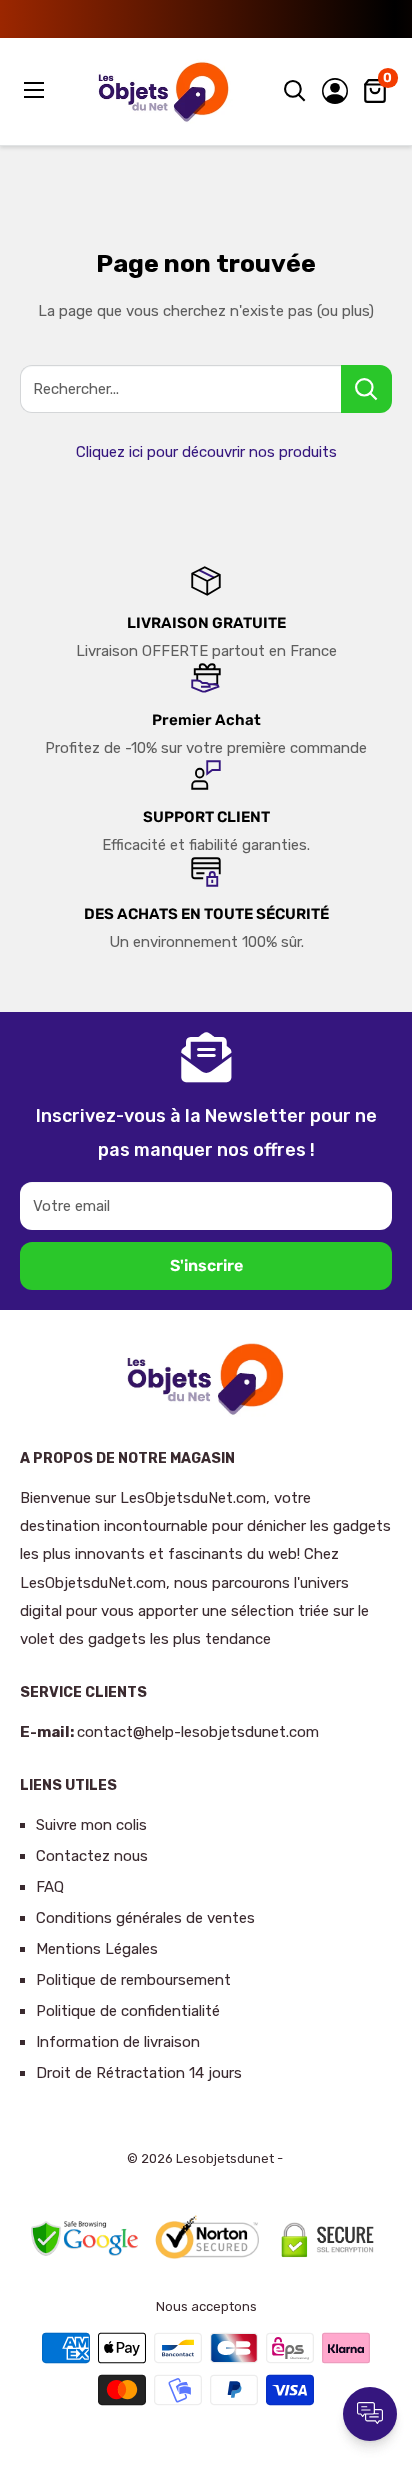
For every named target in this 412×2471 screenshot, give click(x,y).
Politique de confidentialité (128, 2011)
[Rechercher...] (366, 389)
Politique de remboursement (133, 1980)
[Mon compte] (335, 91)
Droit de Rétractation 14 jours (139, 2073)
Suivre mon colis (91, 1825)
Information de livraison (118, 2042)
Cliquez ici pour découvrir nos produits (206, 452)
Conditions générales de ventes (145, 1918)
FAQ (50, 1887)
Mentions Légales (97, 1949)
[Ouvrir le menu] (36, 90)
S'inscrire (206, 1265)
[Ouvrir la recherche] (295, 91)
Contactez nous (92, 1856)
